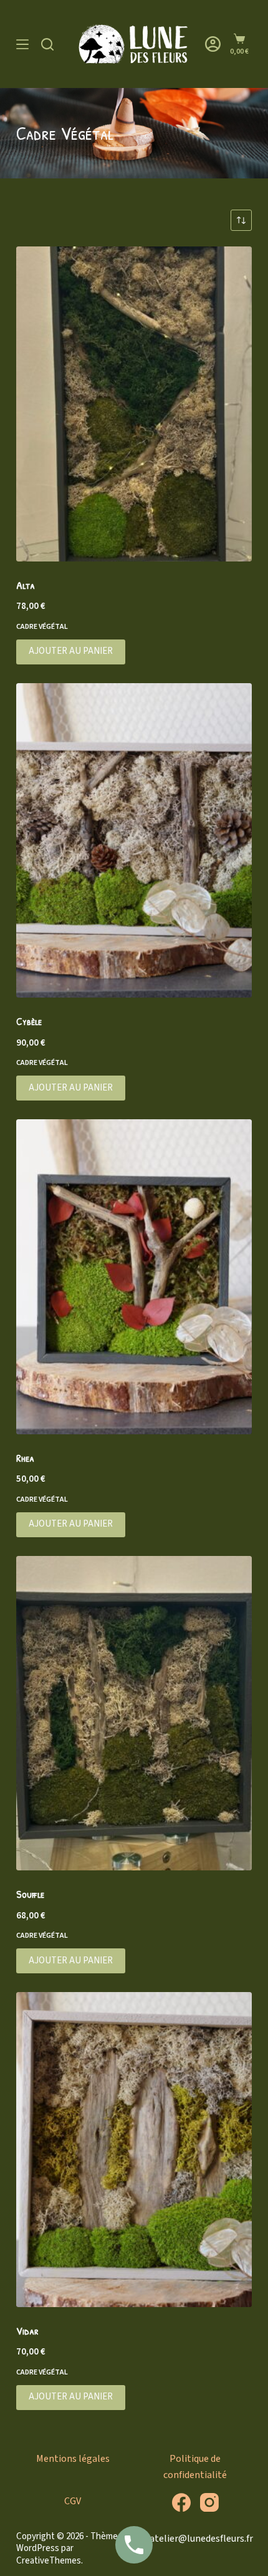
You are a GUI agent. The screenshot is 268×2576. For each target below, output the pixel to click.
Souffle (30, 1894)
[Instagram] (209, 2502)
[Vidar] (134, 2150)
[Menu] (22, 44)
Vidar (27, 2331)
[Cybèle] (134, 841)
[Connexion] (213, 44)
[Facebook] (181, 2502)
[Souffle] (134, 1713)
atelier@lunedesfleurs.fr (201, 2539)
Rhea (25, 1458)
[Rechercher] (47, 44)
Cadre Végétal (42, 627)
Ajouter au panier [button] (71, 651)
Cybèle (29, 1021)
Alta (26, 585)
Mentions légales (73, 2459)
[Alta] (134, 404)
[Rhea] (134, 1277)
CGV (73, 2501)
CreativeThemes (49, 2561)
